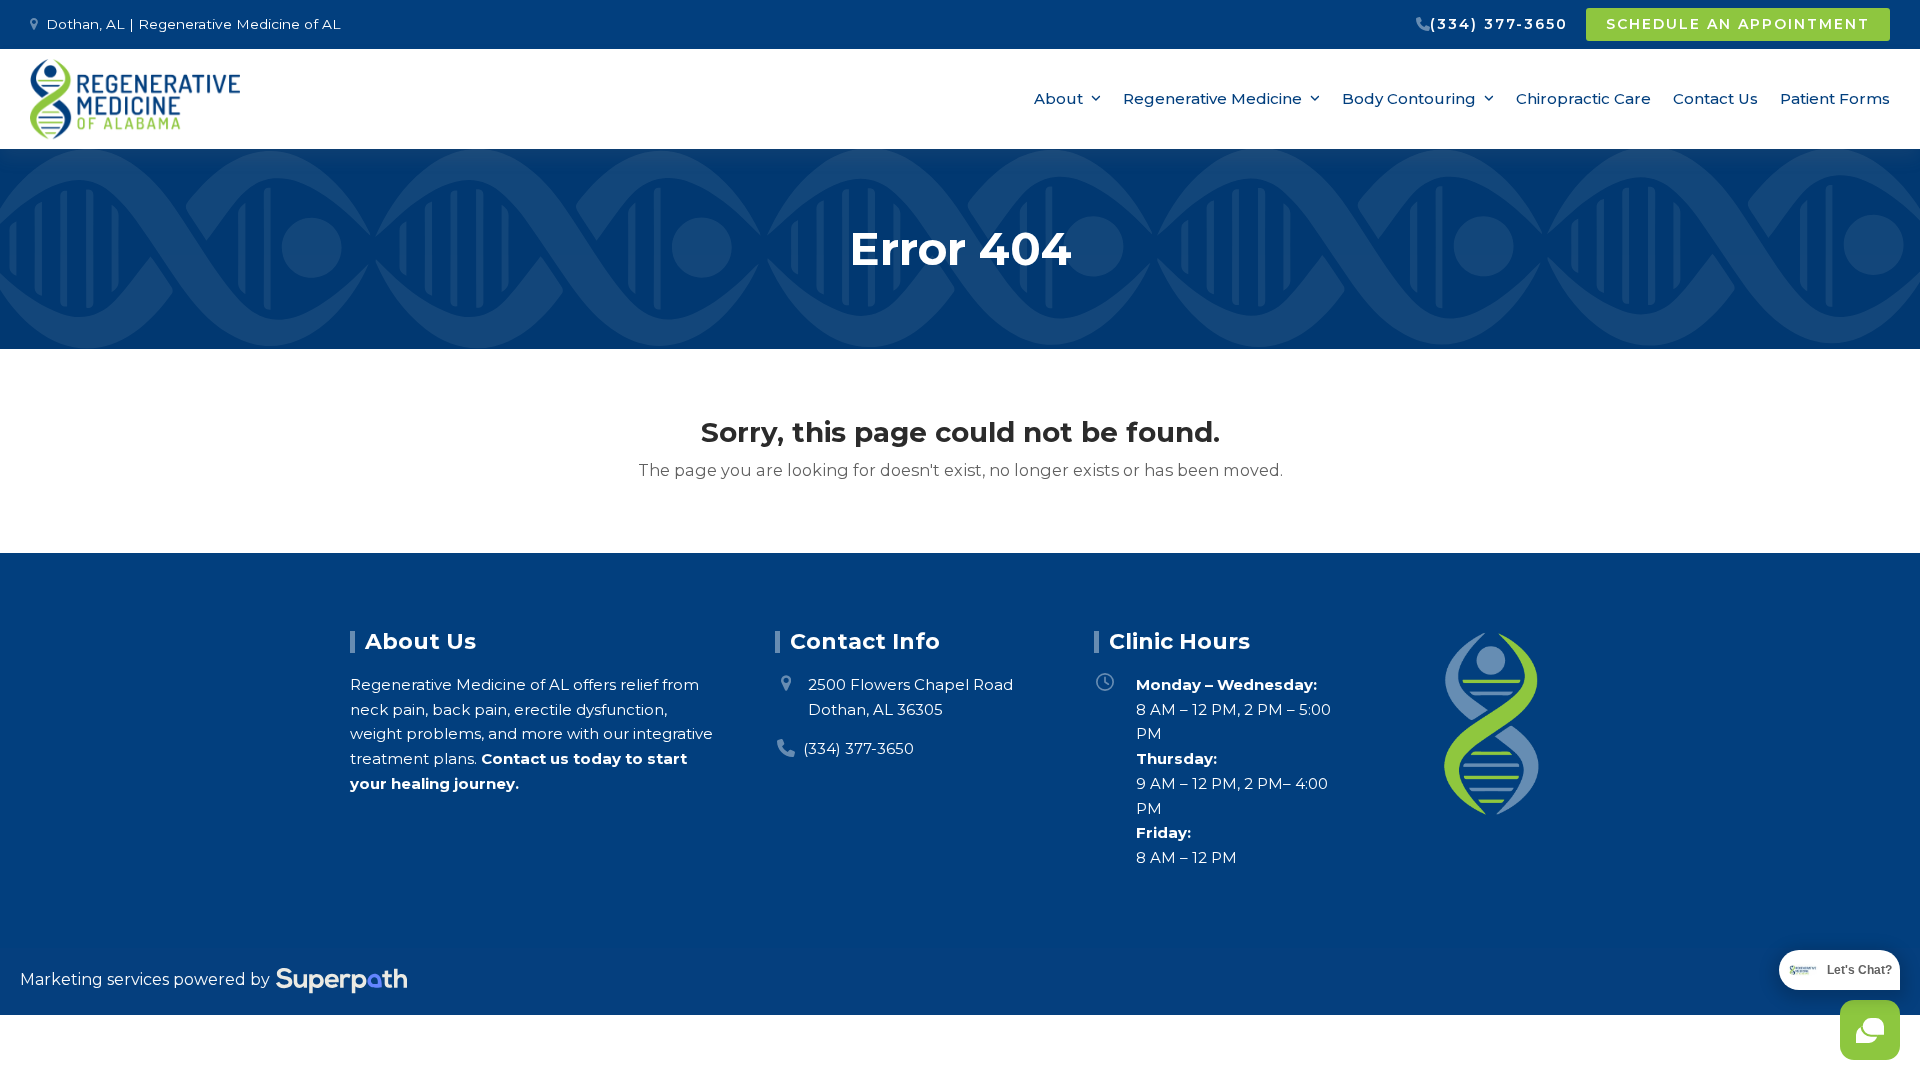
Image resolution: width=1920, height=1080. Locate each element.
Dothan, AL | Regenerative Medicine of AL (193, 24)
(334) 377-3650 (1499, 24)
